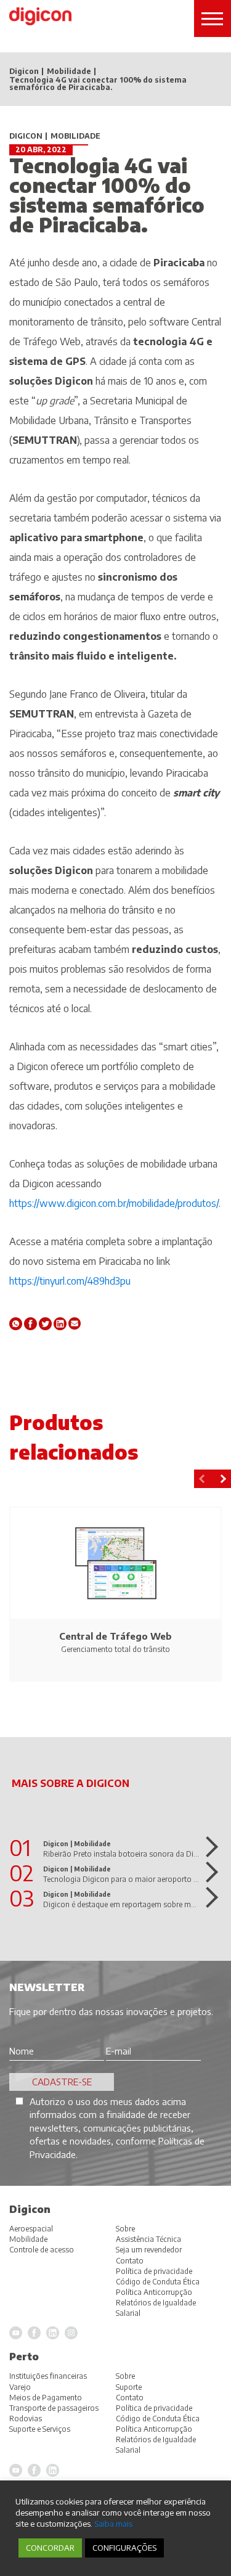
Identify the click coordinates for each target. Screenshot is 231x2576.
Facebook (30, 1324)
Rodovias (26, 2419)
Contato (130, 2398)
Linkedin (60, 1324)
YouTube (16, 2470)
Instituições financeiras (48, 2376)
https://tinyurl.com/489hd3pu (70, 1281)
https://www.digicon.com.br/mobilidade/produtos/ (114, 1203)
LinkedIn (53, 2470)
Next (222, 1479)
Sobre (125, 2376)
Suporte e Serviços (40, 2429)
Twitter (45, 1324)
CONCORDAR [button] (50, 2548)
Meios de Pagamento (46, 2398)
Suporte (129, 2387)
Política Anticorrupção (154, 2429)
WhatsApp (16, 1324)
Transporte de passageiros (54, 2408)
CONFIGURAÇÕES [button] (124, 2548)
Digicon (24, 72)
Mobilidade (69, 72)
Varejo (20, 2387)
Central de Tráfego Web (115, 1636)
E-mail (75, 1324)
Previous (203, 1479)
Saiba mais (113, 2523)
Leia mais (208, 1847)
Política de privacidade (154, 2408)
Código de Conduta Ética (158, 2419)
